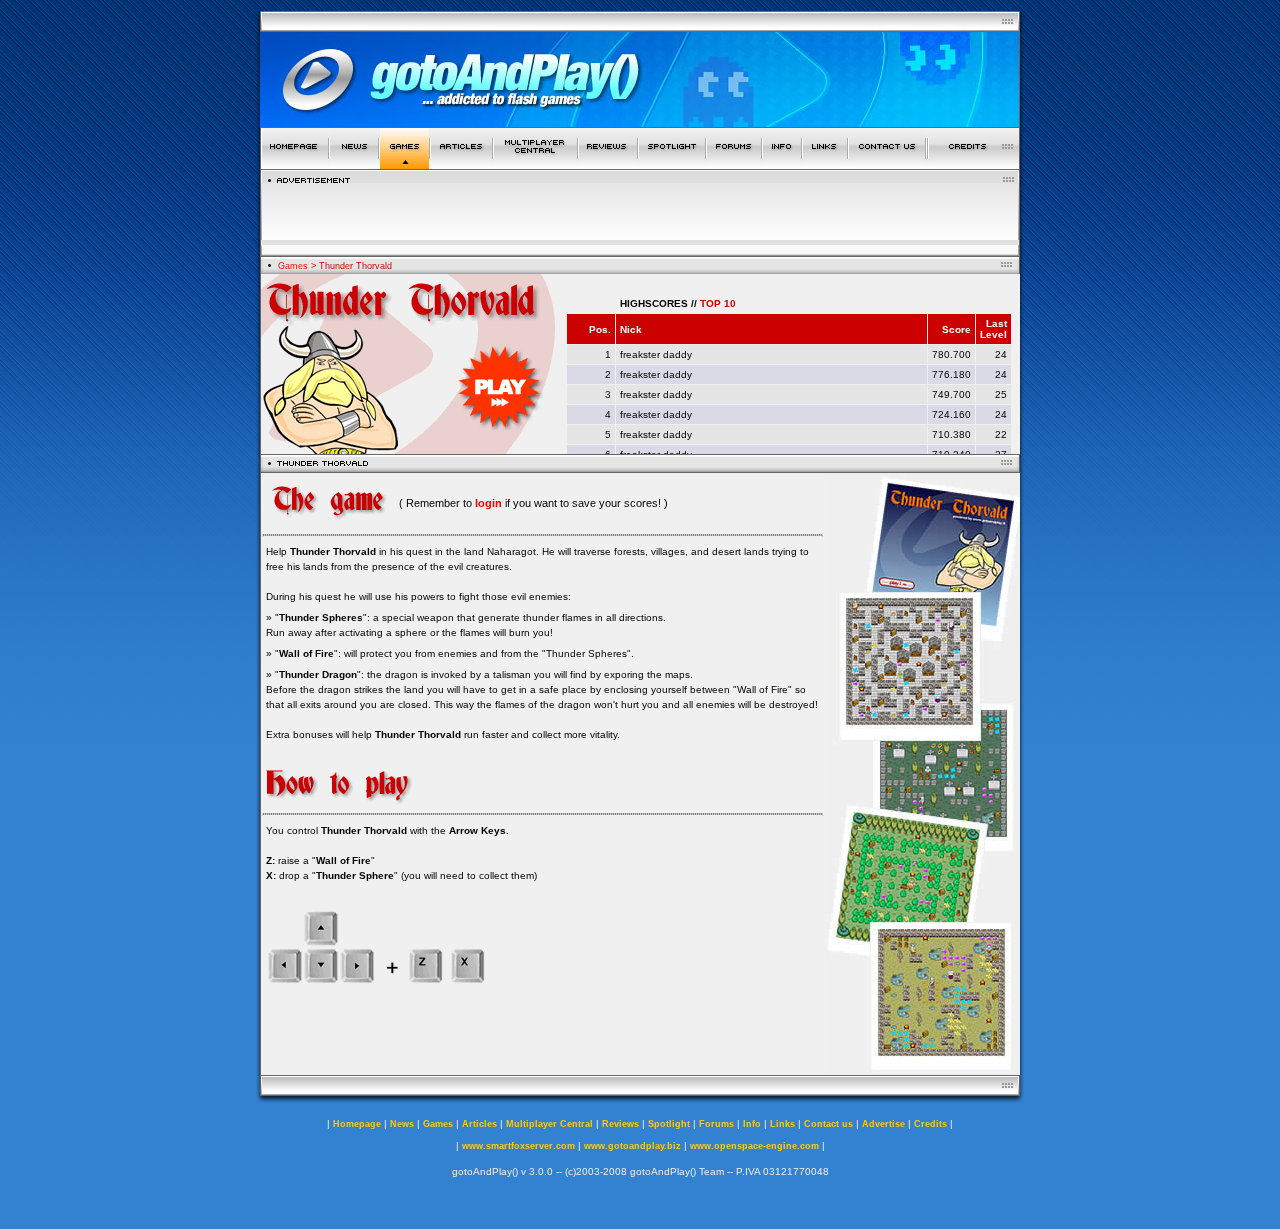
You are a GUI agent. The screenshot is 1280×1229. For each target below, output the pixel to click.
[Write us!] (887, 163)
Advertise (883, 1124)
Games (293, 266)
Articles (479, 1124)
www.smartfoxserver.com (518, 1146)
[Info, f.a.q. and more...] (782, 163)
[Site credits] (974, 163)
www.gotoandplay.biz (632, 1146)
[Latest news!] (354, 163)
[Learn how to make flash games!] (461, 163)
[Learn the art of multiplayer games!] (535, 163)
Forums (716, 1124)
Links (782, 1124)
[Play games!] (404, 163)
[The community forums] (734, 163)
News (402, 1124)
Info (752, 1124)
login (488, 503)
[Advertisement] (640, 214)
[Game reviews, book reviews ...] (608, 163)
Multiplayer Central (549, 1124)
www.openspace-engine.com (754, 1146)
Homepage (357, 1124)
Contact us (828, 1124)
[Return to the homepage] (294, 163)
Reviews (620, 1124)
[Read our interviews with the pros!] (672, 163)
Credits (930, 1124)
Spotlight (669, 1124)
